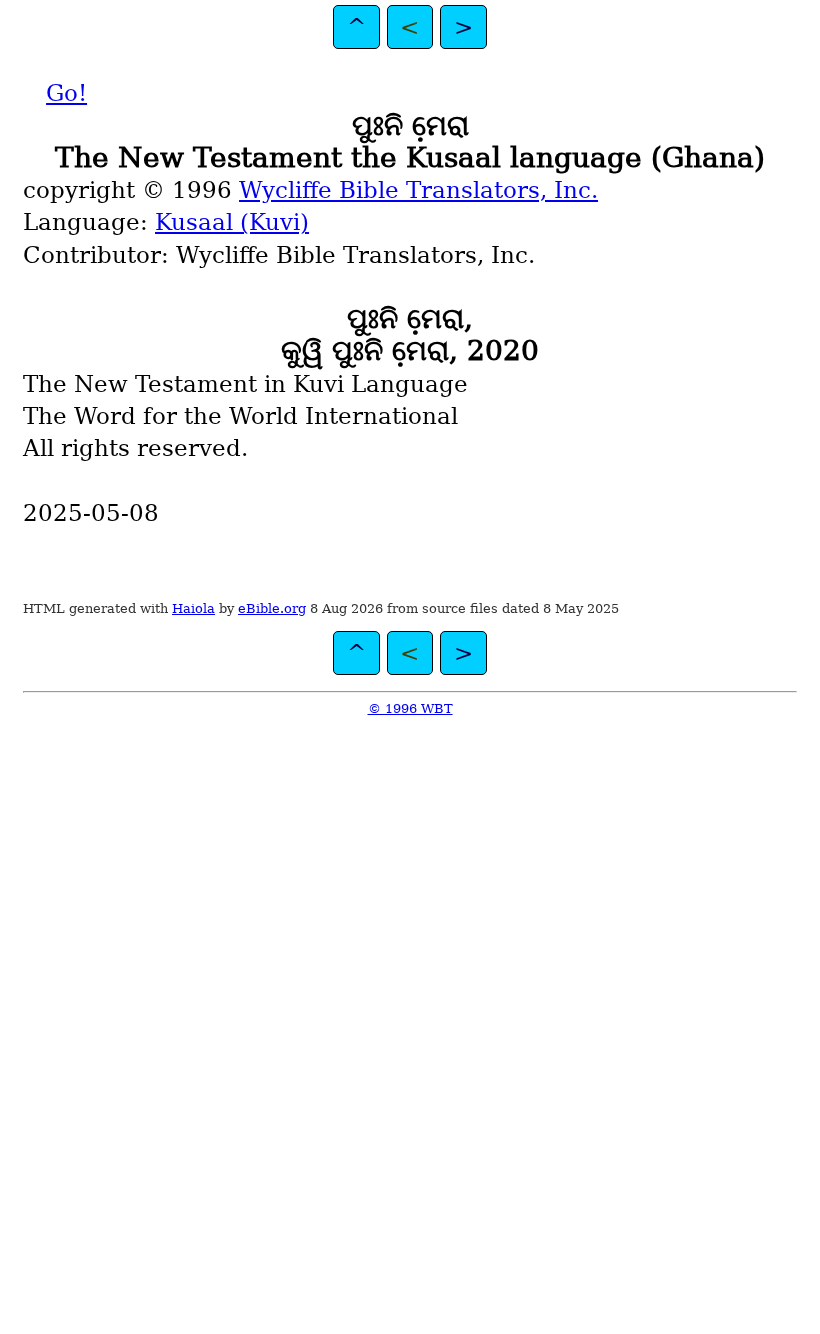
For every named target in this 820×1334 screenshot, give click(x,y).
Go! (66, 93)
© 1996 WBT (410, 708)
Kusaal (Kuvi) (232, 222)
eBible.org (272, 608)
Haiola (193, 608)
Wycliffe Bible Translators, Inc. (418, 190)
